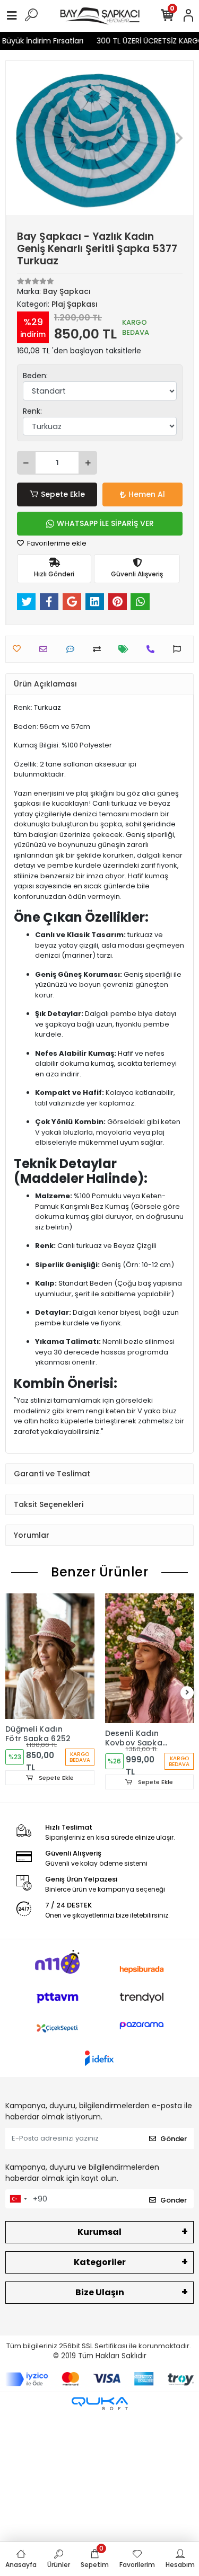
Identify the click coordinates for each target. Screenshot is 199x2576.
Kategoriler (100, 2262)
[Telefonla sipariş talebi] (153, 649)
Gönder (174, 2139)
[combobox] (18, 2199)
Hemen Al (147, 494)
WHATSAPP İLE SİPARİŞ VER (105, 523)
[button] (20, 138)
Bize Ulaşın (100, 2292)
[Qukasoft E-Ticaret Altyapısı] (100, 2404)
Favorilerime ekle (56, 543)
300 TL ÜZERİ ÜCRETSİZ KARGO (144, 41)
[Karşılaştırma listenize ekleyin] (99, 649)
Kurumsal (99, 2232)
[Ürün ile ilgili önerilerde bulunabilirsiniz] (180, 649)
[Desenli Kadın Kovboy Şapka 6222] (150, 1658)
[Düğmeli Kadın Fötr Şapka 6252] (50, 1656)
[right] (187, 1693)
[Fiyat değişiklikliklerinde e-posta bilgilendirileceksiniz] (126, 649)
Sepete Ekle (63, 494)
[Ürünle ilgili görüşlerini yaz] (73, 649)
